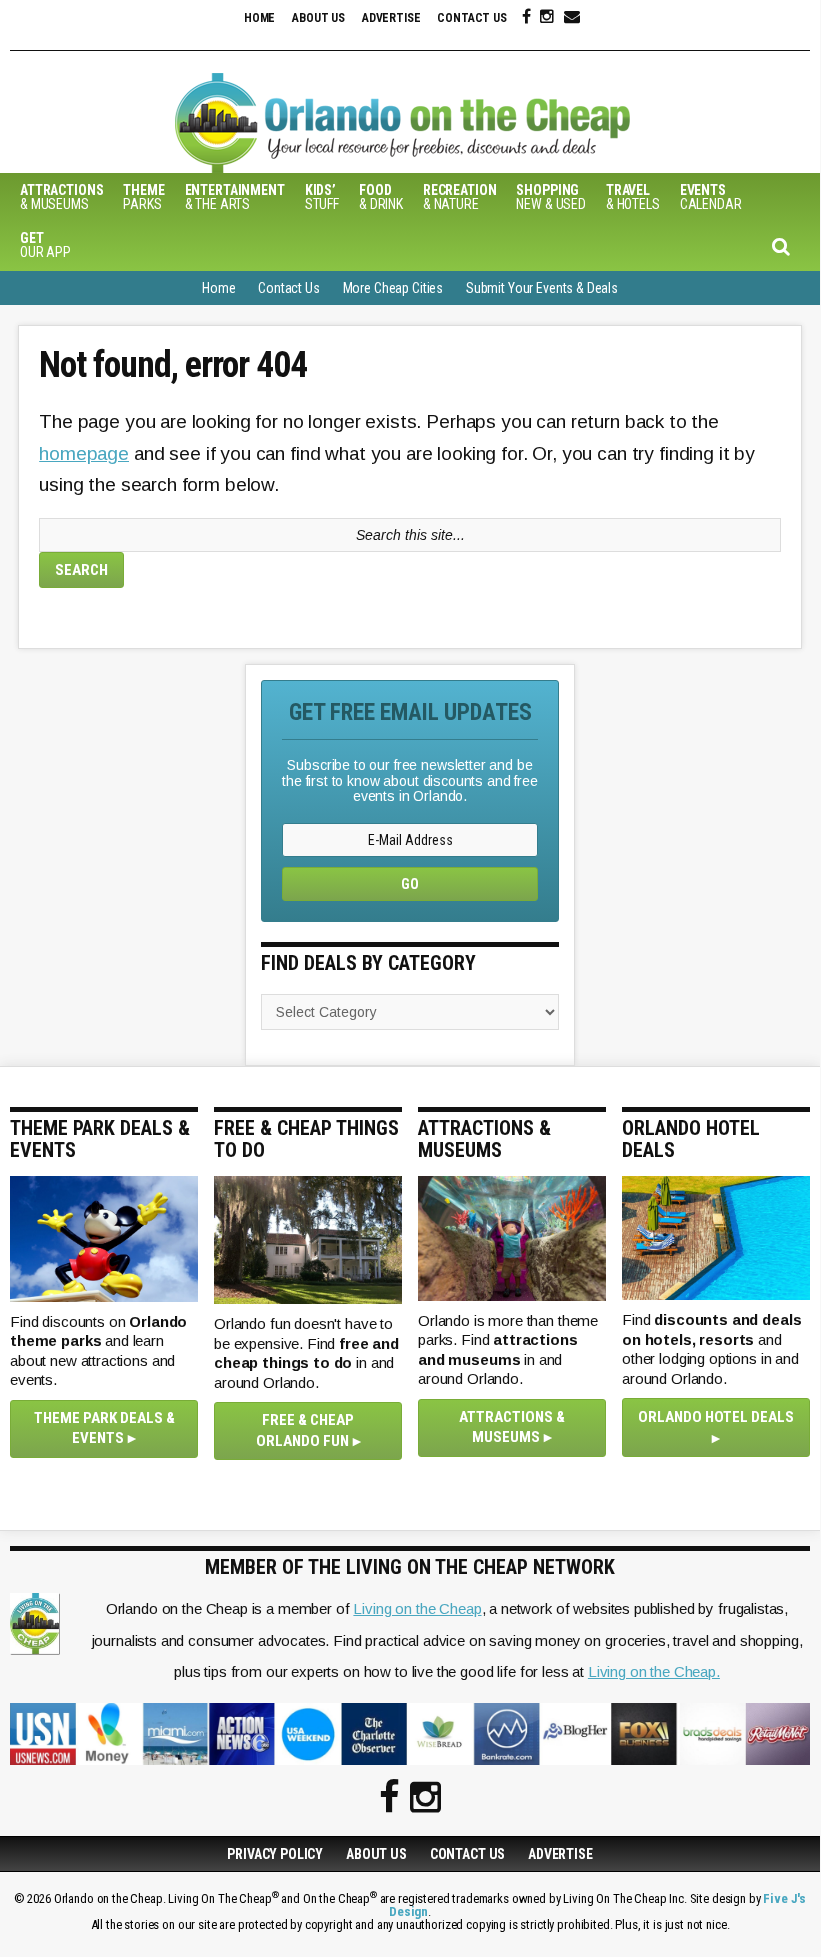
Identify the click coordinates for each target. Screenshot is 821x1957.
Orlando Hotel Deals (716, 1417)
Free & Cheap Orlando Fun (305, 1430)
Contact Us (472, 18)
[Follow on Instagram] (547, 17)
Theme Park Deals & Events (104, 1428)
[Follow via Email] (572, 17)
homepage (84, 453)
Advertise (391, 18)
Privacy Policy (275, 1854)
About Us (318, 18)
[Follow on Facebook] (526, 17)
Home (259, 18)
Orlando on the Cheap (410, 123)
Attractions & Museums (512, 1427)
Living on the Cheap (417, 1608)
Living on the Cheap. (654, 1671)
